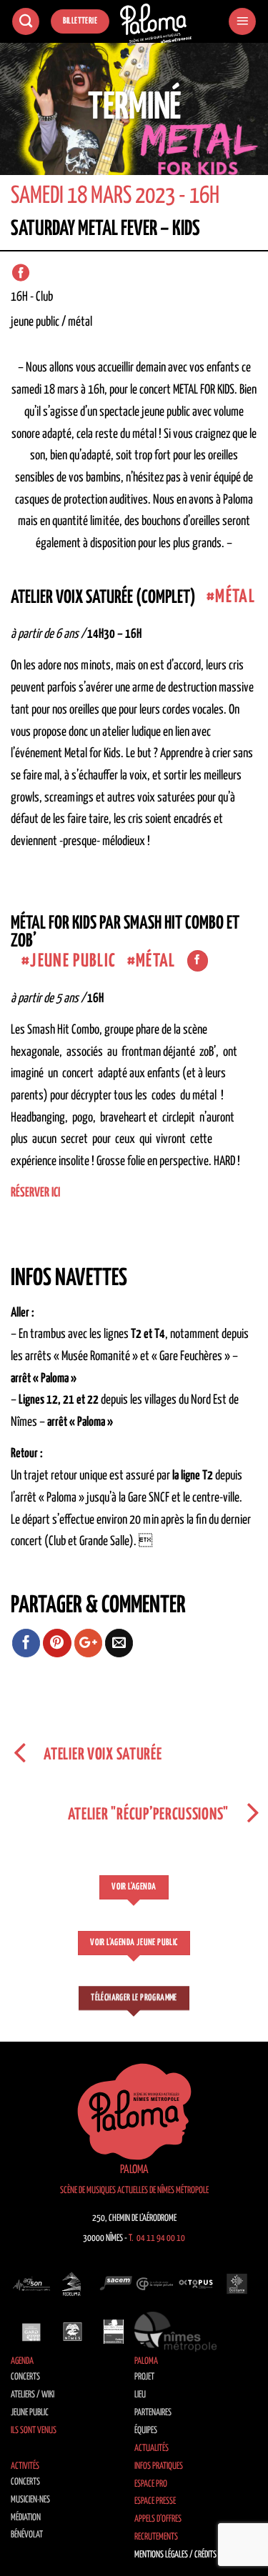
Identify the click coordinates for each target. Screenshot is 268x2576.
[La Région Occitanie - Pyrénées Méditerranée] (237, 2284)
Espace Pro (151, 2484)
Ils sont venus (34, 2431)
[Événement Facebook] (21, 273)
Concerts (25, 2377)
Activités (25, 2466)
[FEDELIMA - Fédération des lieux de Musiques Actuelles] (73, 2284)
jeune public (73, 961)
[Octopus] (196, 2284)
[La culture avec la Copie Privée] (155, 2284)
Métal (235, 597)
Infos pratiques (159, 2466)
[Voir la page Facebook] (198, 961)
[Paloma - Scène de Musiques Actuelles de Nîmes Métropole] (156, 24)
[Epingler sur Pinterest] (57, 1643)
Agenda (22, 2361)
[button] (242, 22)
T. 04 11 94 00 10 (157, 2238)
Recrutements (156, 2537)
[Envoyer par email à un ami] (119, 1643)
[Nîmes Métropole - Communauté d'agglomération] (175, 2332)
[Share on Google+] (89, 1643)
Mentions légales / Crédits (175, 2555)
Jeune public (30, 2413)
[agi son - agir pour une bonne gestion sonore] (31, 2284)
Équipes (146, 2431)
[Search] (26, 22)
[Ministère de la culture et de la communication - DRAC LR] (114, 2332)
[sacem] (114, 2284)
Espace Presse (155, 2501)
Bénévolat (27, 2535)
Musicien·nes (30, 2500)
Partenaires (153, 2413)
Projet (144, 2377)
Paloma (146, 2361)
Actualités (152, 2448)
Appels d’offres (158, 2519)
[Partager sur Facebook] (26, 1643)
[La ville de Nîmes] (73, 2332)
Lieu (140, 2395)
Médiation (26, 2518)
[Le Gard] (31, 2332)
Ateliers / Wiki (33, 2395)
